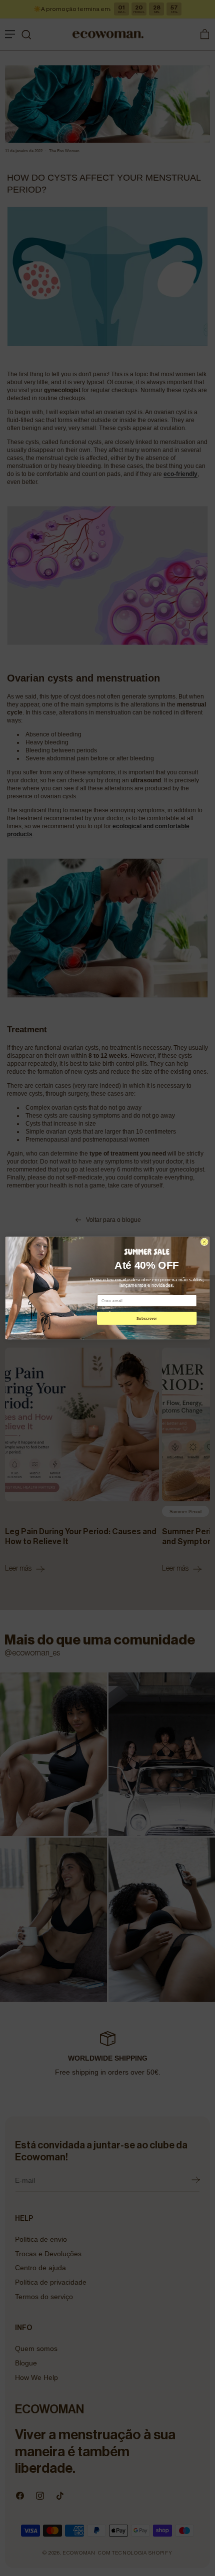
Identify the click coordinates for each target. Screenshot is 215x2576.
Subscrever (146, 1318)
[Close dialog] (204, 1242)
